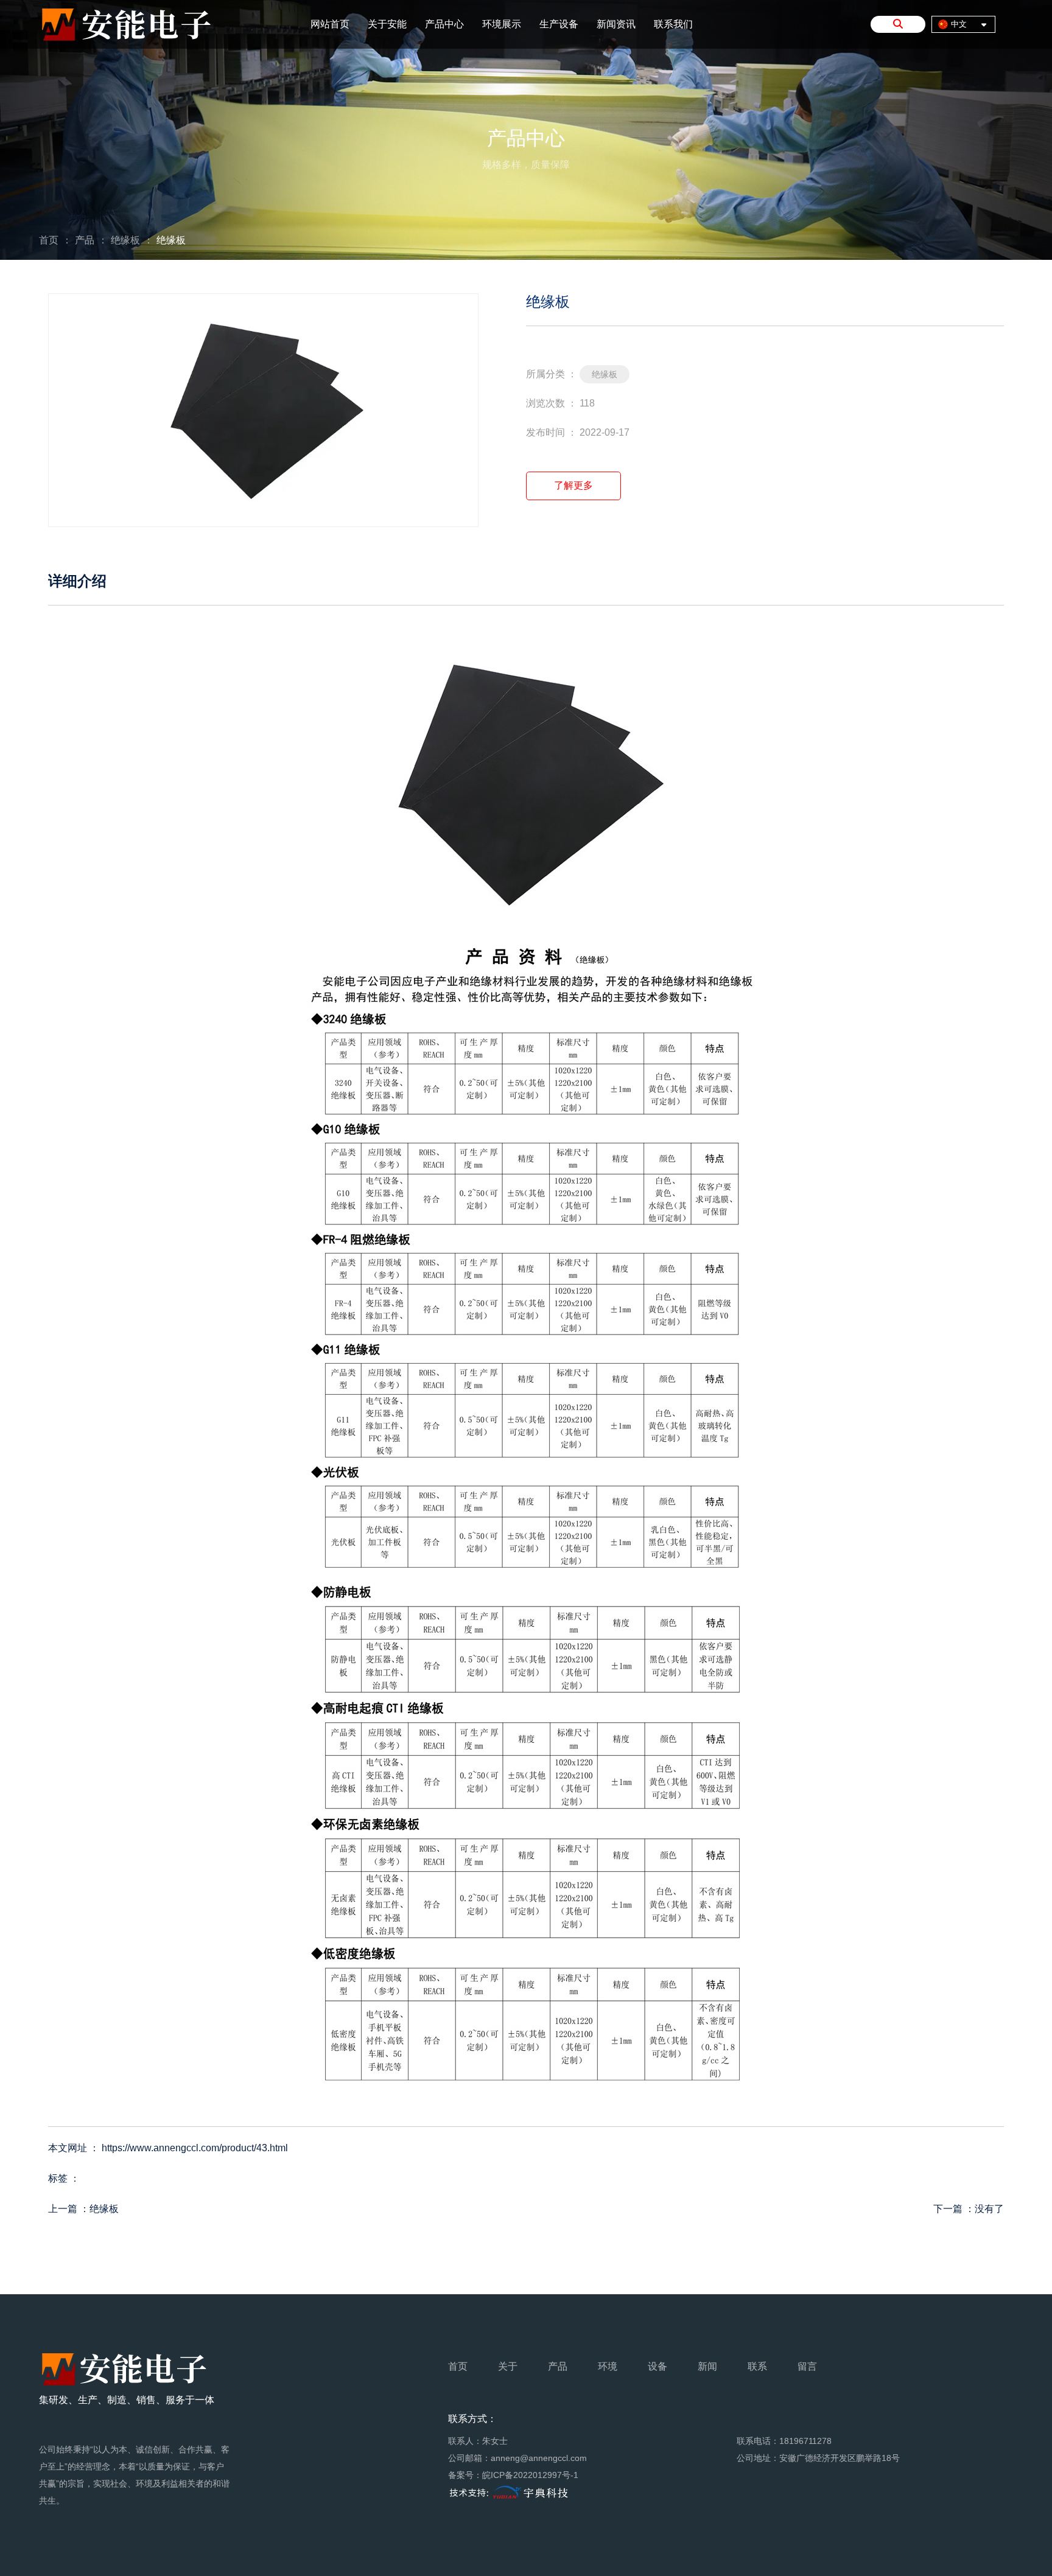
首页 (50, 240)
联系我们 (673, 24)
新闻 (707, 2366)
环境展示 (502, 24)
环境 (608, 2366)
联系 (757, 2366)
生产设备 (559, 24)
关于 (508, 2366)
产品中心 (444, 24)
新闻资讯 (616, 24)
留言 (807, 2366)
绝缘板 (125, 240)
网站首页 (330, 24)
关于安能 (387, 24)
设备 (657, 2366)
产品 (85, 240)
